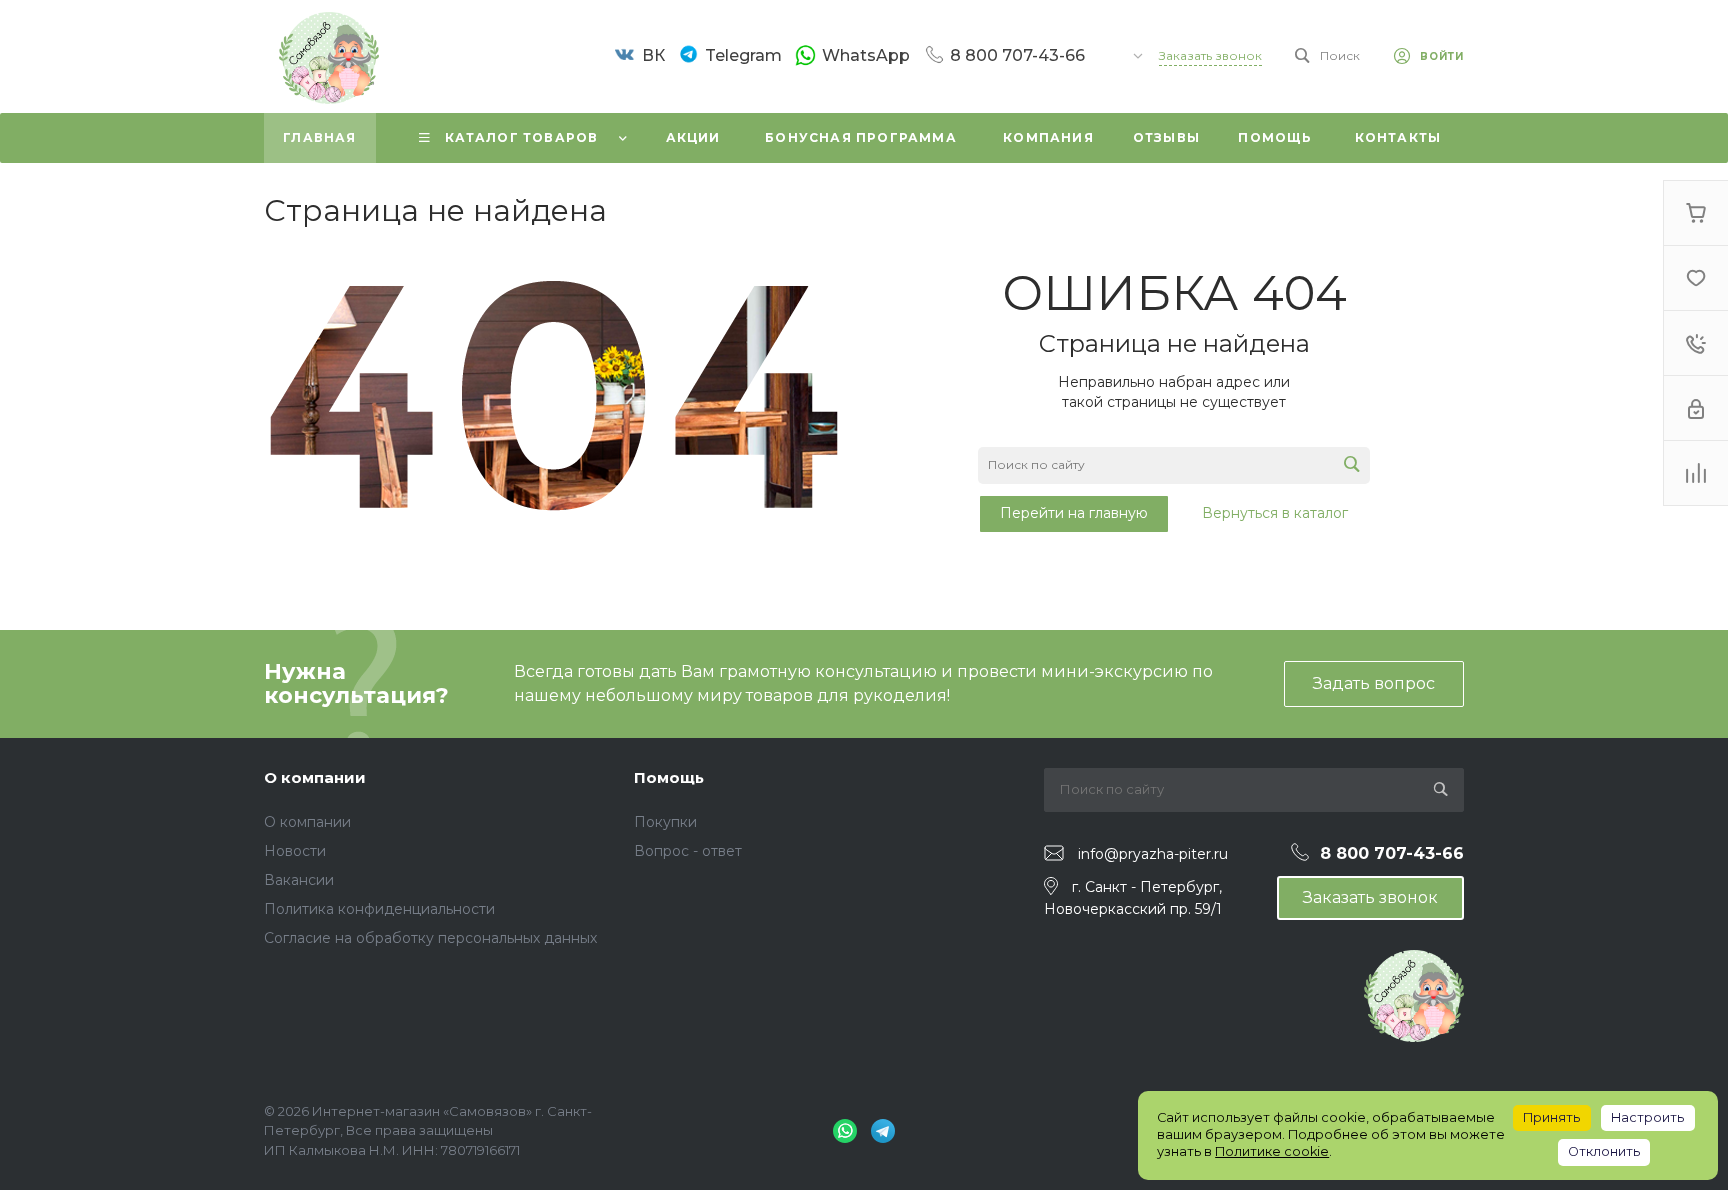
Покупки (665, 822)
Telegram (743, 55)
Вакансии (299, 880)
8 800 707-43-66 (1017, 55)
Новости (295, 851)
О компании (315, 777)
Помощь (669, 777)
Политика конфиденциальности (379, 909)
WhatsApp (866, 55)
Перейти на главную (1074, 513)
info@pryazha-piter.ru (1153, 854)
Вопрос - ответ (688, 851)
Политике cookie (1272, 1151)
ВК (653, 55)
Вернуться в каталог (1275, 513)
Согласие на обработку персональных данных (430, 938)
